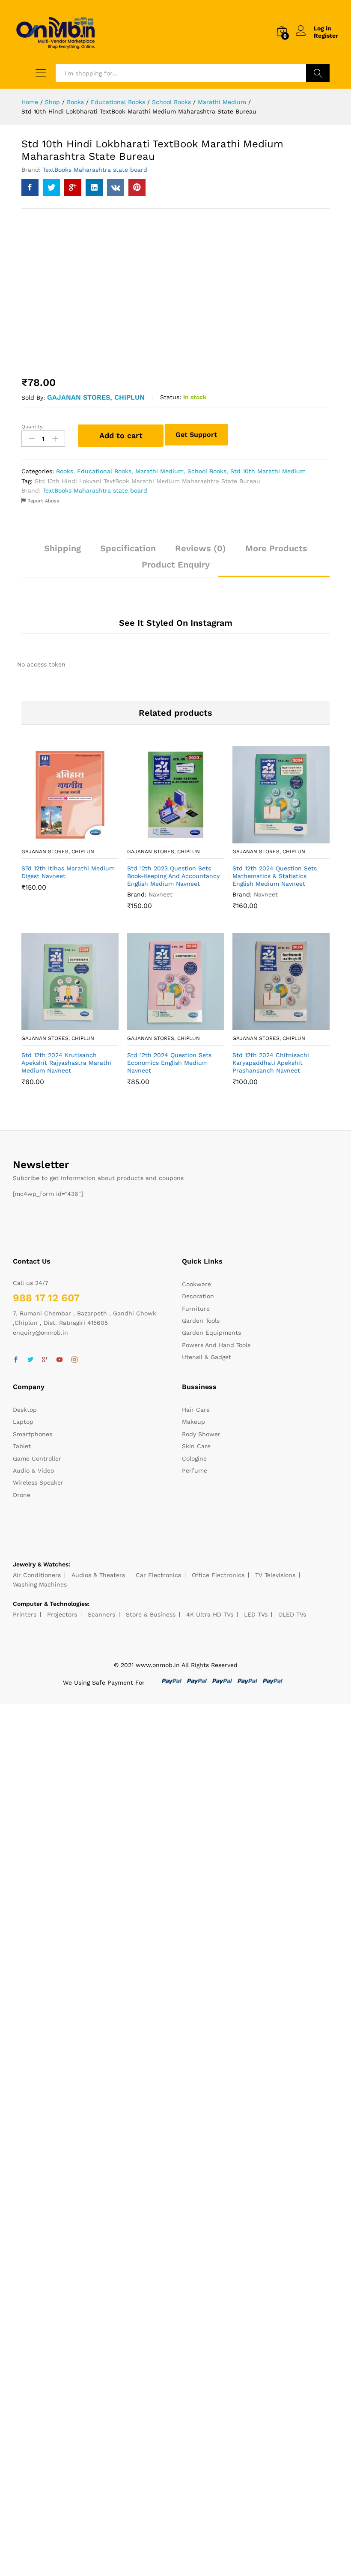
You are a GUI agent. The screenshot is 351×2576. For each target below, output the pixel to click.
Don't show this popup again (106, 1339)
